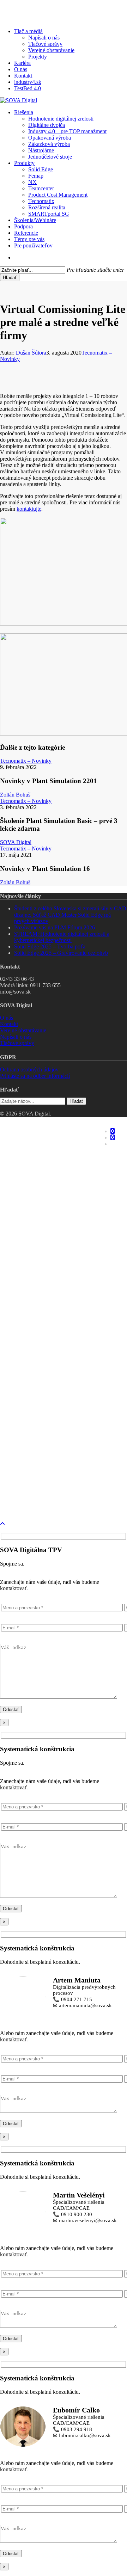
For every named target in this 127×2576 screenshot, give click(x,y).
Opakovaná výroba (60, 1194)
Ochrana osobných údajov (29, 1069)
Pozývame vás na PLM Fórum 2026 (55, 927)
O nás (7, 1018)
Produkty (30, 1237)
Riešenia (28, 1131)
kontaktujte (29, 509)
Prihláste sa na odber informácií (35, 1076)
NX (33, 1268)
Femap (40, 1258)
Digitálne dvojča (55, 1163)
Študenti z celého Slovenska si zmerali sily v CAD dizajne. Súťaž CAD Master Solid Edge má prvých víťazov (70, 915)
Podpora (28, 1353)
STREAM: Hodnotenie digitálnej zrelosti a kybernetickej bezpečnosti (62, 937)
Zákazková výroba (58, 1205)
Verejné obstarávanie (23, 1030)
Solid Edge (45, 1247)
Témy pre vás (36, 1374)
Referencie (32, 1363)
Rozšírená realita (57, 1321)
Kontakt (9, 1024)
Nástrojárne (49, 1215)
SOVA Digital (16, 842)
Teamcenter (49, 1279)
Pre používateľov (42, 1385)
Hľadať (10, 278)
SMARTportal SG (55, 1332)
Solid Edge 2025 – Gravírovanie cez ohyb (61, 953)
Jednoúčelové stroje (61, 1226)
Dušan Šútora (31, 353)
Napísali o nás (16, 1037)
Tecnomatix (48, 1311)
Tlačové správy (17, 1043)
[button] (2, 1524)
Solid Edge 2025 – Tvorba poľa (50, 946)
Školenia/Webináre (46, 1342)
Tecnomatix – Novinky (26, 761)
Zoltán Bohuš (15, 795)
